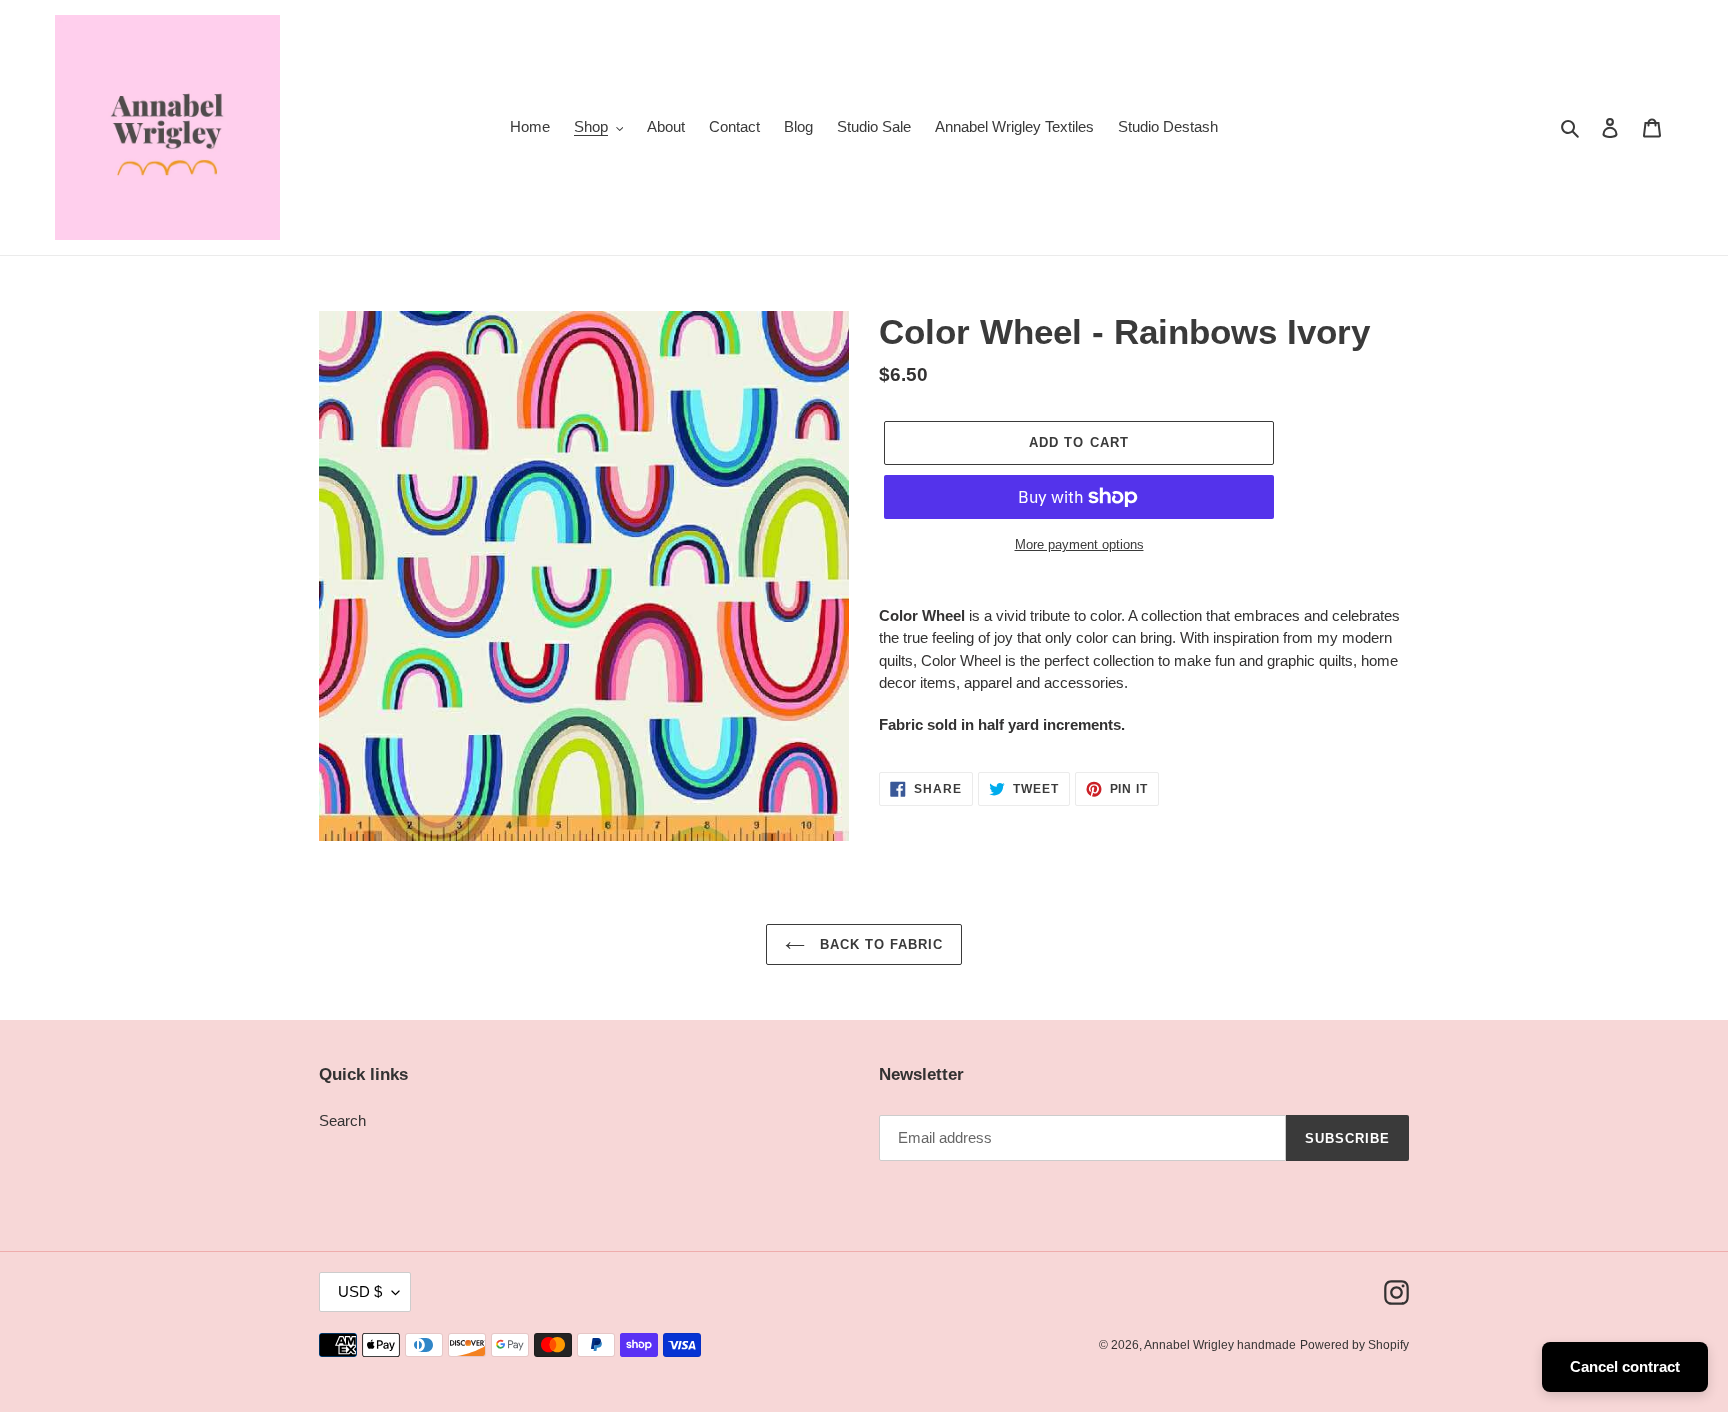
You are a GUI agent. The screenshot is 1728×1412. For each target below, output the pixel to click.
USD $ (360, 1291)
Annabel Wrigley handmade (1220, 1345)
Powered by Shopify (1354, 1345)
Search (342, 1120)
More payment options (1079, 544)
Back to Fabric (879, 944)
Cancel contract (1625, 1366)
